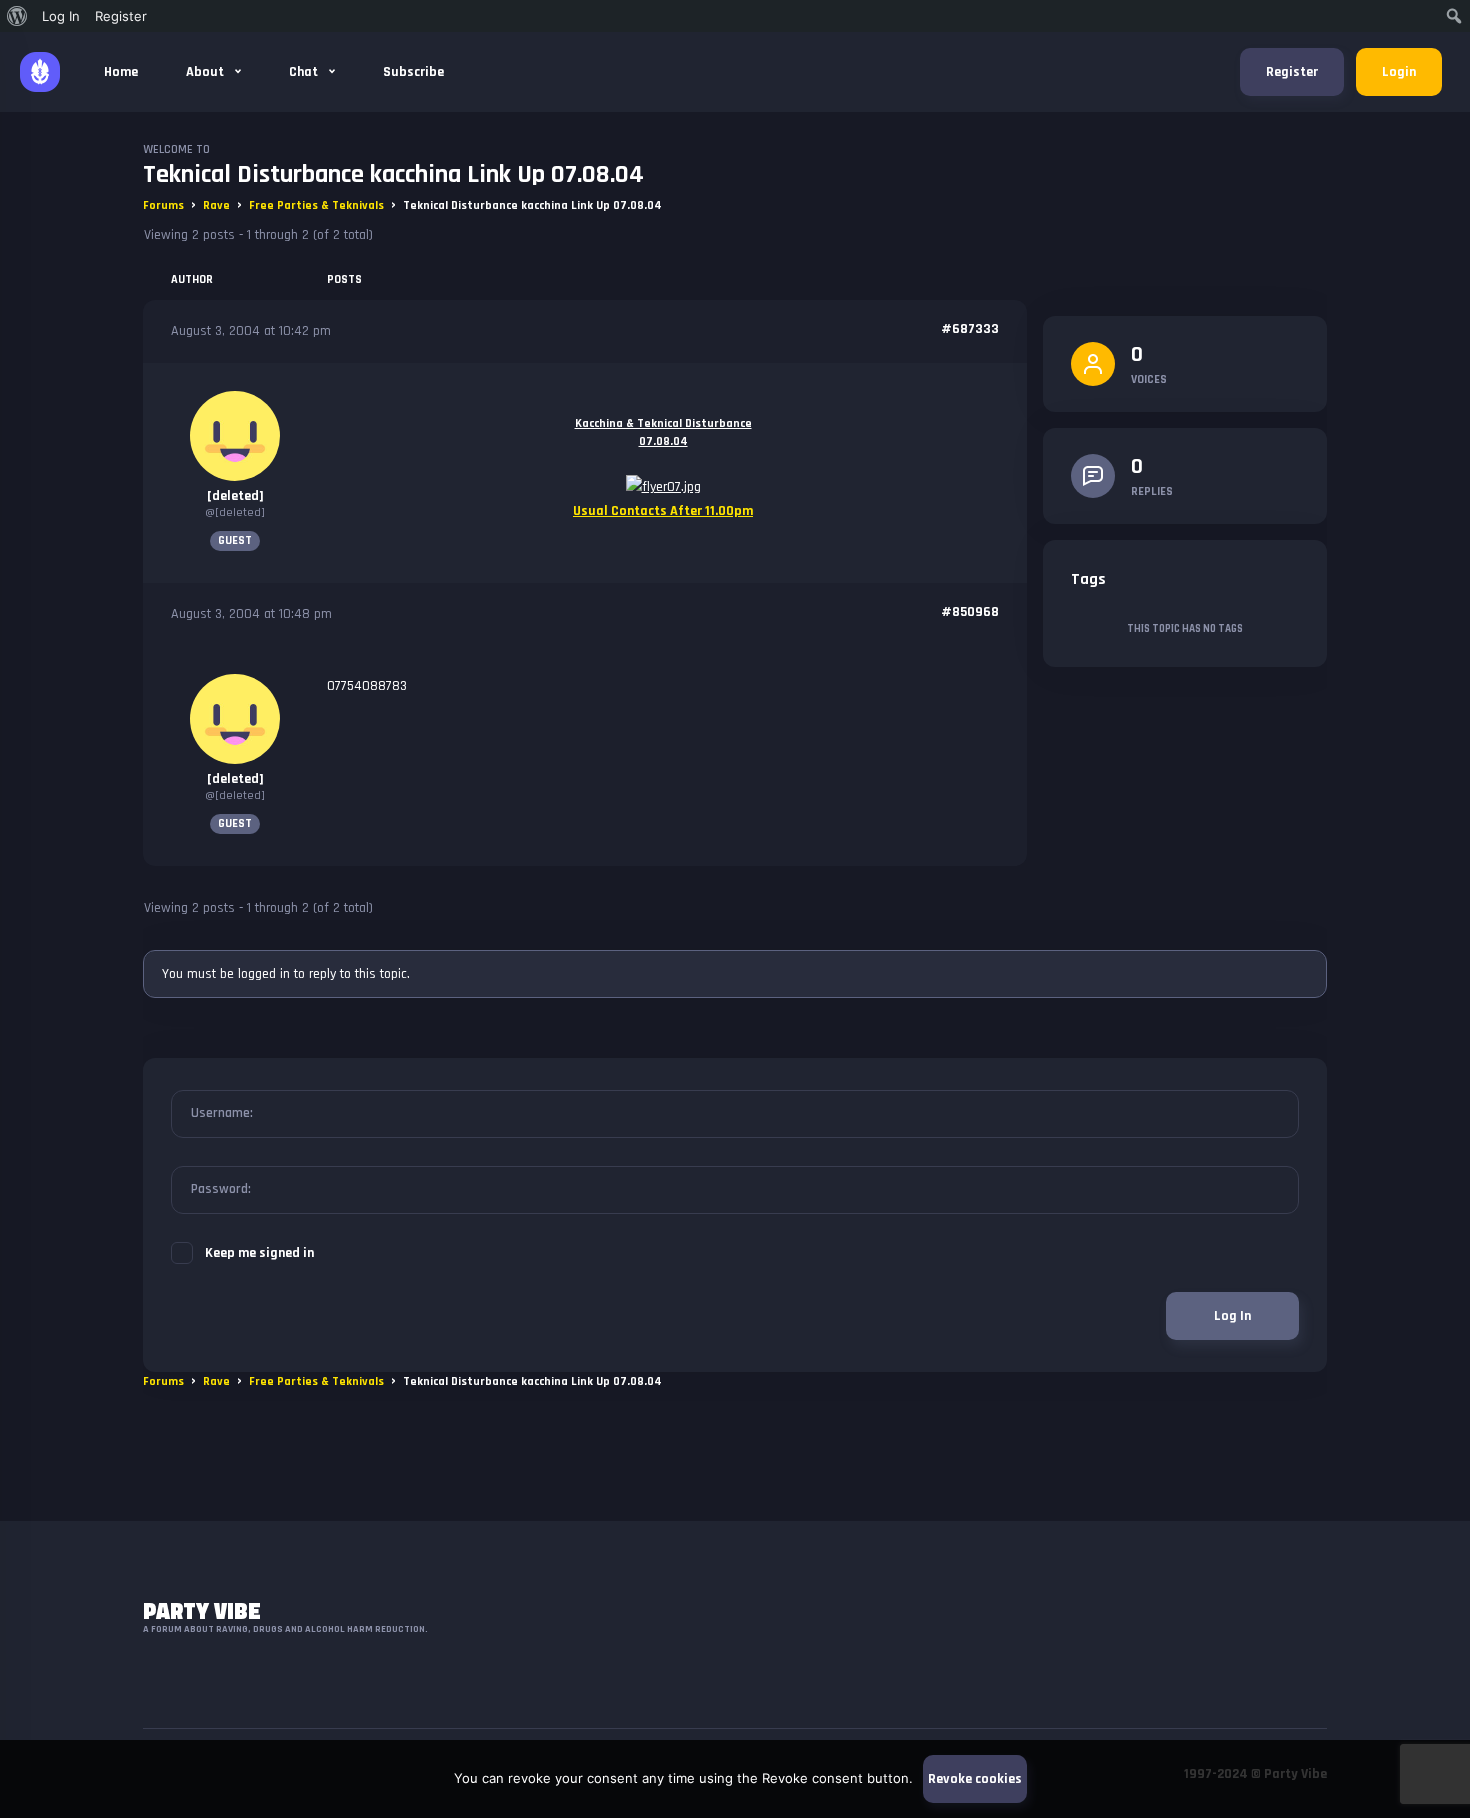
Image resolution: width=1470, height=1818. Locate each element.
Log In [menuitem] (61, 16)
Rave (216, 205)
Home (121, 72)
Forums (163, 205)
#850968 (970, 612)
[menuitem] (17, 16)
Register (1292, 72)
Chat (305, 72)
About (206, 72)
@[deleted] (235, 512)
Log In (1232, 1316)
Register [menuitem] (121, 16)
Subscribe (413, 72)
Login (1399, 72)
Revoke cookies (975, 1779)
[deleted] (235, 496)
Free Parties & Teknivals (316, 205)
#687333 (970, 329)
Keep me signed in (259, 1253)
